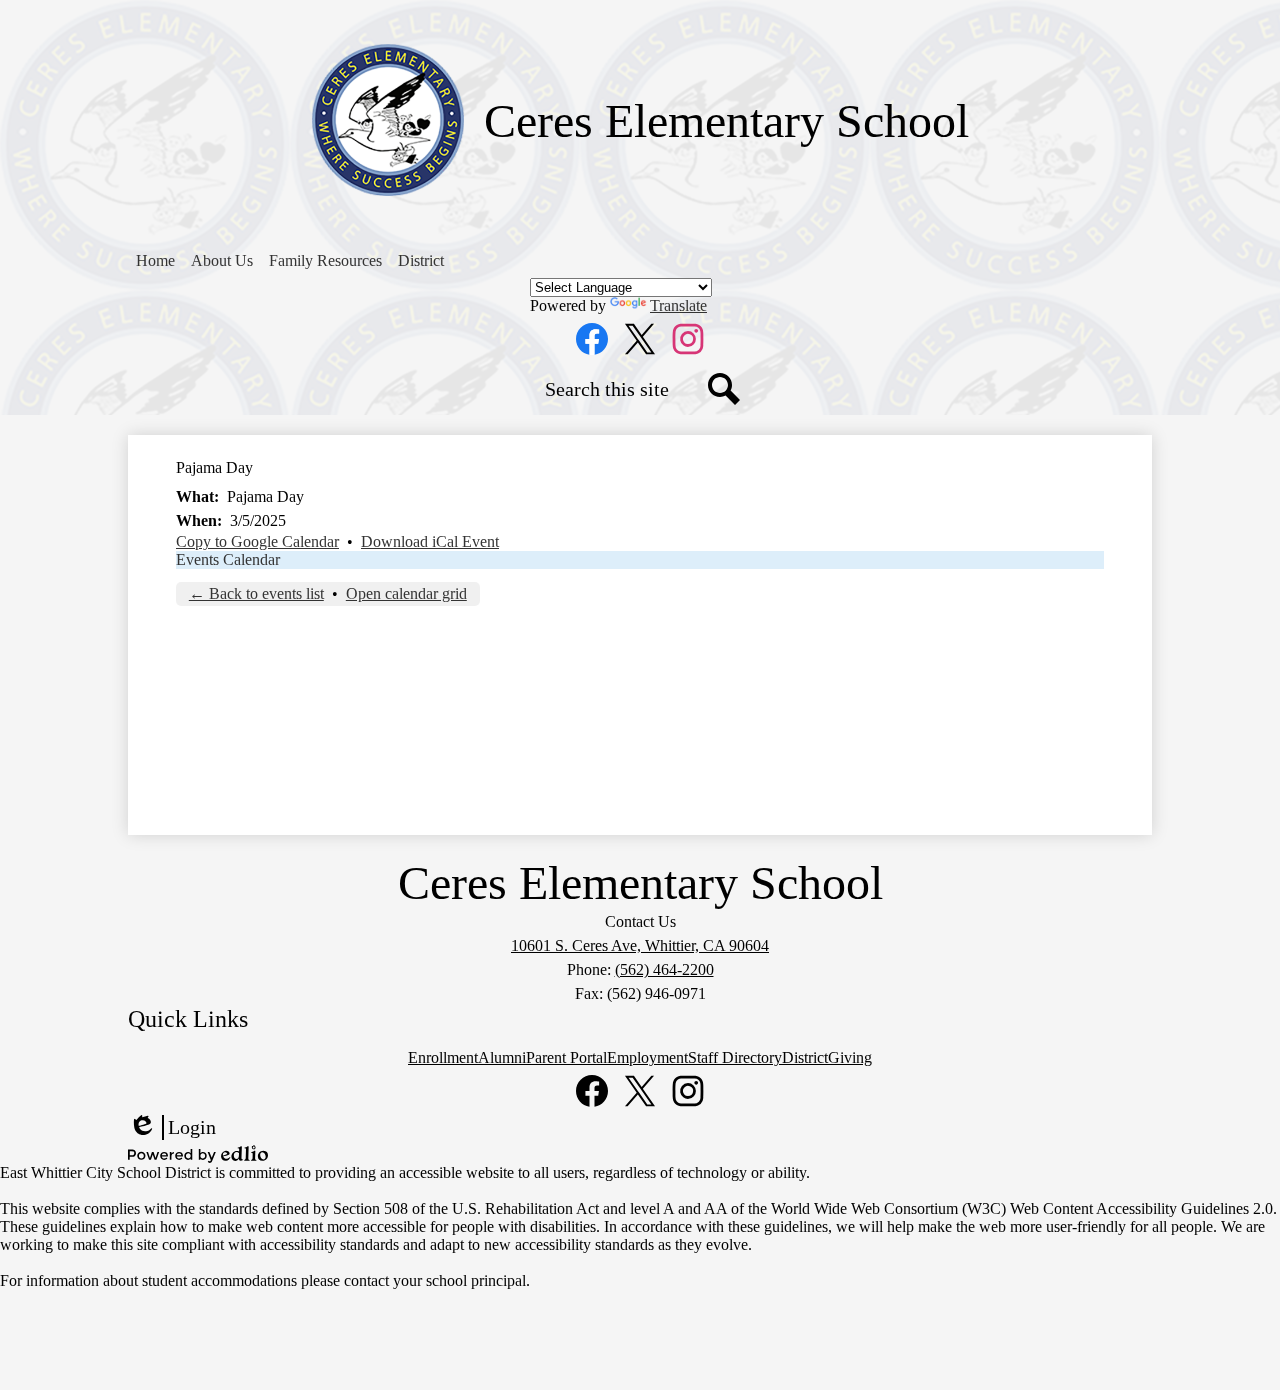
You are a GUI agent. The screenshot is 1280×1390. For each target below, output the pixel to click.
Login (172, 1128)
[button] (222, 261)
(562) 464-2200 (664, 969)
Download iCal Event (430, 541)
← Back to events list (256, 593)
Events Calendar (228, 559)
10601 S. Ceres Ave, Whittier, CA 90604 (640, 945)
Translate (678, 305)
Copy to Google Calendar (257, 541)
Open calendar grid (406, 593)
